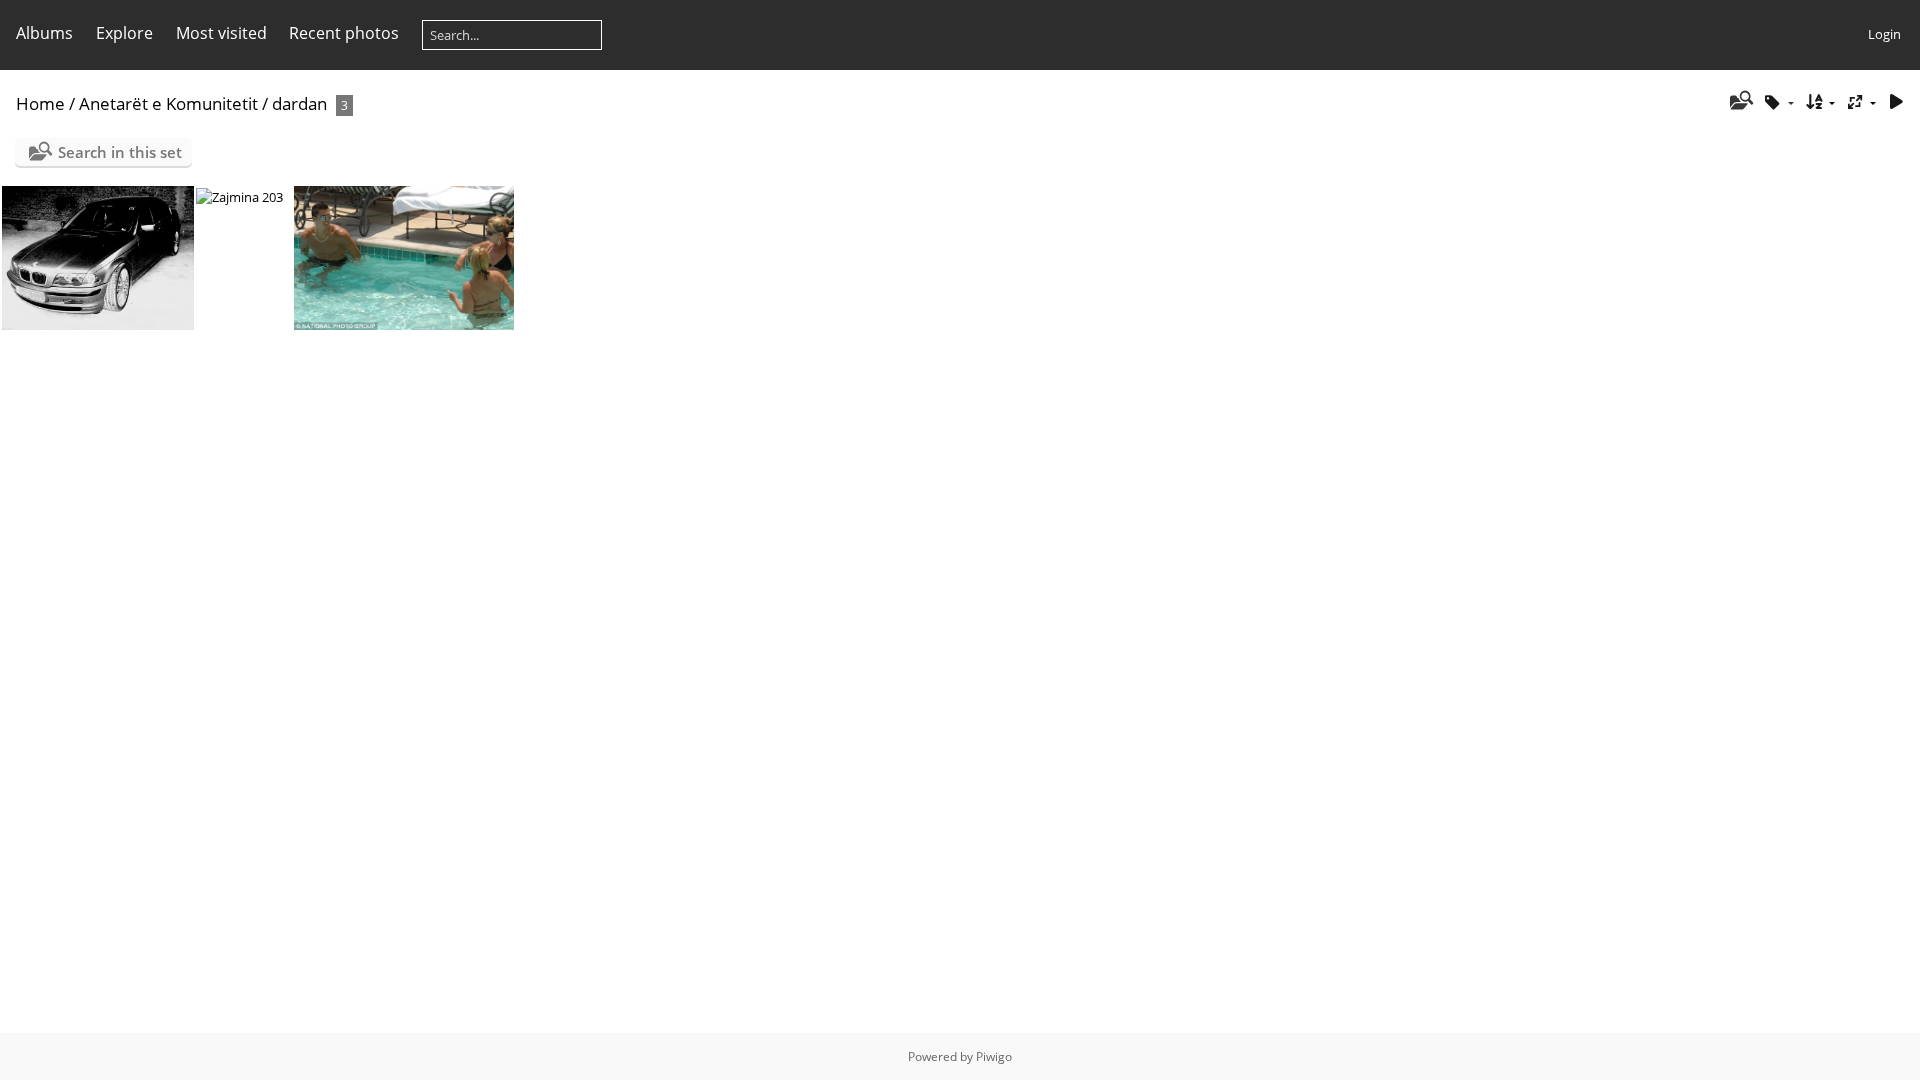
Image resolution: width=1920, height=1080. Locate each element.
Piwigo (994, 1056)
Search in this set (120, 152)
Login (1884, 34)
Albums (44, 33)
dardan (299, 103)
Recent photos (344, 33)
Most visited (221, 33)
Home (40, 103)
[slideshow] (1896, 102)
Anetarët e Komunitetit (168, 103)
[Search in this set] (1739, 102)
